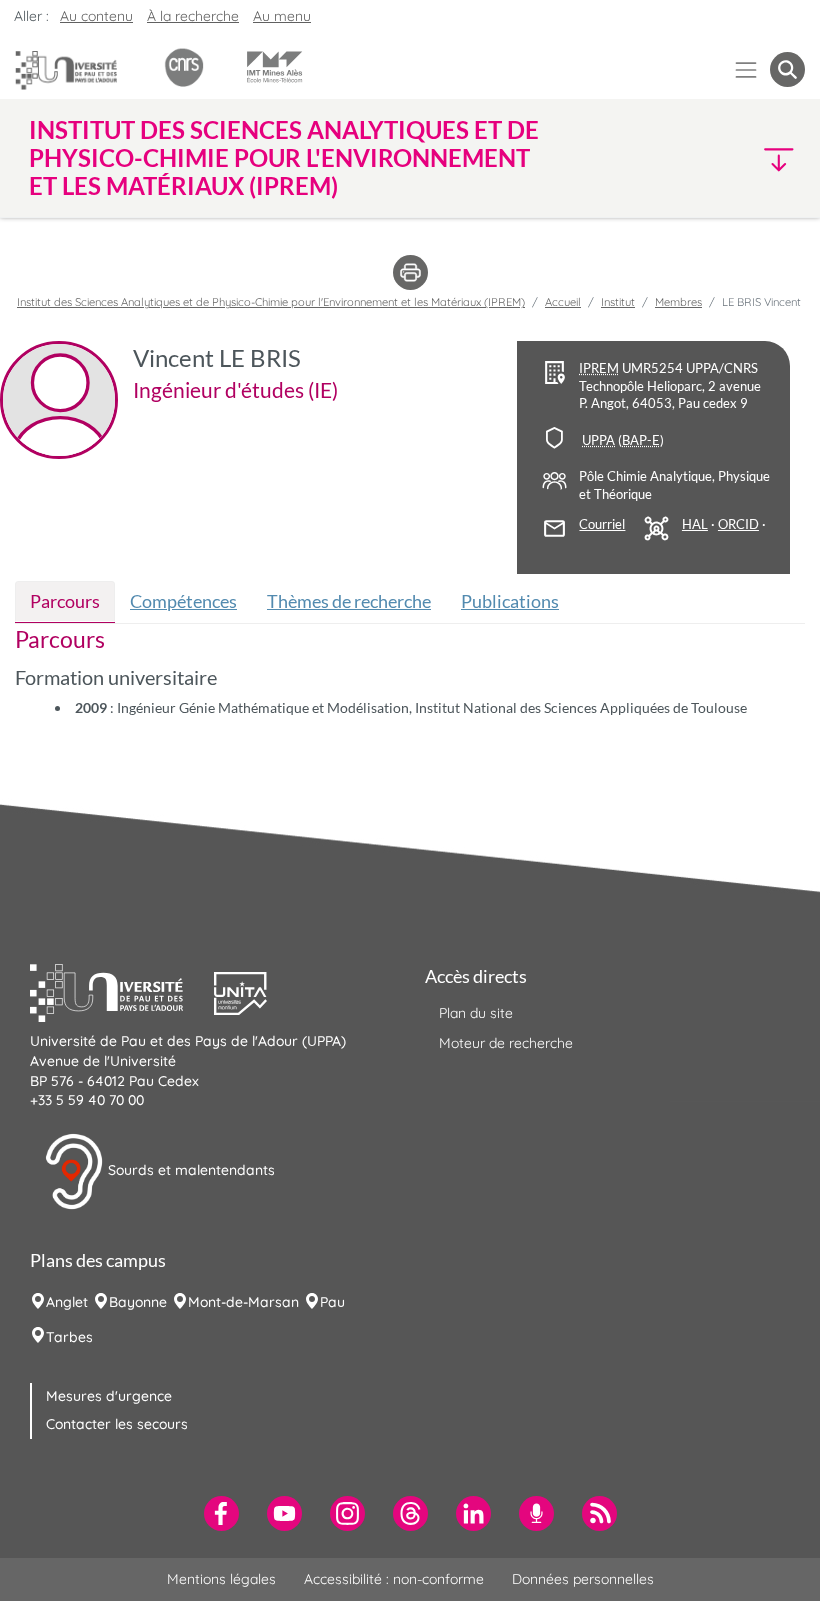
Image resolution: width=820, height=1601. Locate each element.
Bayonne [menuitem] (138, 1302)
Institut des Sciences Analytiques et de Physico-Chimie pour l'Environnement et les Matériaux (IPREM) (271, 302)
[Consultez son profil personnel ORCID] (738, 525)
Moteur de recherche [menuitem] (506, 1043)
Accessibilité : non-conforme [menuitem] (394, 1579)
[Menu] (746, 69)
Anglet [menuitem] (67, 1302)
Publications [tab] (510, 601)
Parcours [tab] (65, 601)
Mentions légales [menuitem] (221, 1579)
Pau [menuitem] (332, 1302)
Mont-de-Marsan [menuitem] (243, 1302)
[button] (711, 158)
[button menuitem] (787, 69)
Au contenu (96, 16)
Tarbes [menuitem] (69, 1337)
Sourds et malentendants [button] (189, 1170)
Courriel (602, 524)
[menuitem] (221, 1513)
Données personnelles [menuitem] (583, 1579)
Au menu (282, 16)
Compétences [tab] (183, 601)
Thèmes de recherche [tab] (349, 601)
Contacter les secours (117, 1424)
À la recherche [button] (193, 16)
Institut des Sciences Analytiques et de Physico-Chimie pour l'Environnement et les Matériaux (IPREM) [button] (284, 158)
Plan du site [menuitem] (476, 1013)
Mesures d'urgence (109, 1396)
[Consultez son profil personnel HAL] (695, 525)
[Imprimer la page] (410, 271)
